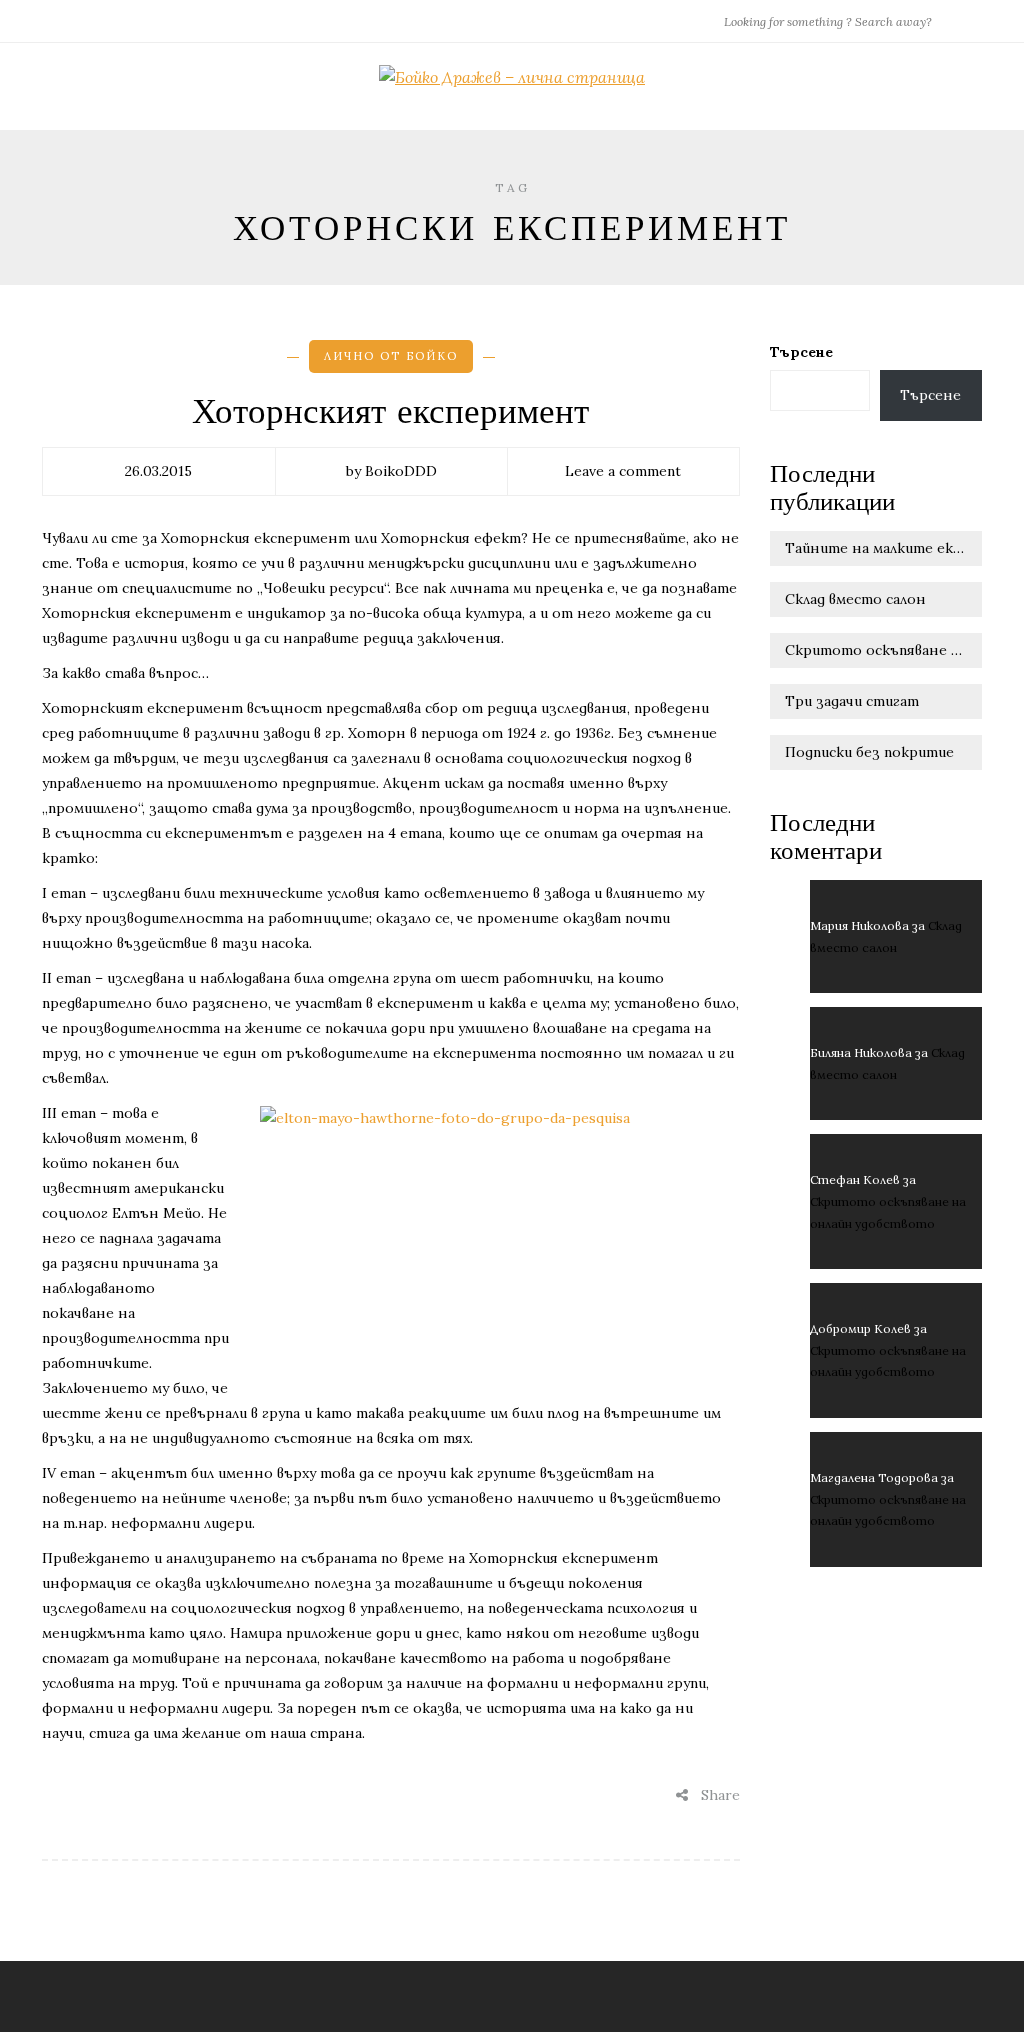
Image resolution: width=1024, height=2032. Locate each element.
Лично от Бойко (391, 356)
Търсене (801, 352)
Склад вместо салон (855, 599)
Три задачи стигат (852, 701)
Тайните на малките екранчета (884, 548)
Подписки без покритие (869, 752)
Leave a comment (623, 471)
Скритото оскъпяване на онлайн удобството (884, 650)
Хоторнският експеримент (390, 412)
